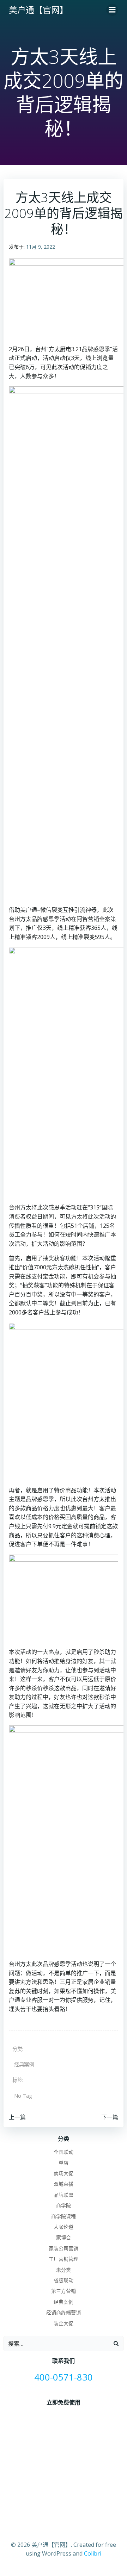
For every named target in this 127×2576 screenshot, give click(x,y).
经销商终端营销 (64, 2312)
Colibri (93, 2553)
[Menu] (112, 10)
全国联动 (64, 2152)
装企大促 (64, 2323)
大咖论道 (64, 2227)
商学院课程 (64, 2216)
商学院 (64, 2205)
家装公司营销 (64, 2248)
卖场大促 (64, 2173)
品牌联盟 (64, 2195)
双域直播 (64, 2184)
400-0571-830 (64, 2377)
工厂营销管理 (64, 2259)
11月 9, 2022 (41, 247)
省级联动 (64, 2280)
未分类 (64, 2270)
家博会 (64, 2237)
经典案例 (24, 2064)
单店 (64, 2163)
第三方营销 (64, 2291)
